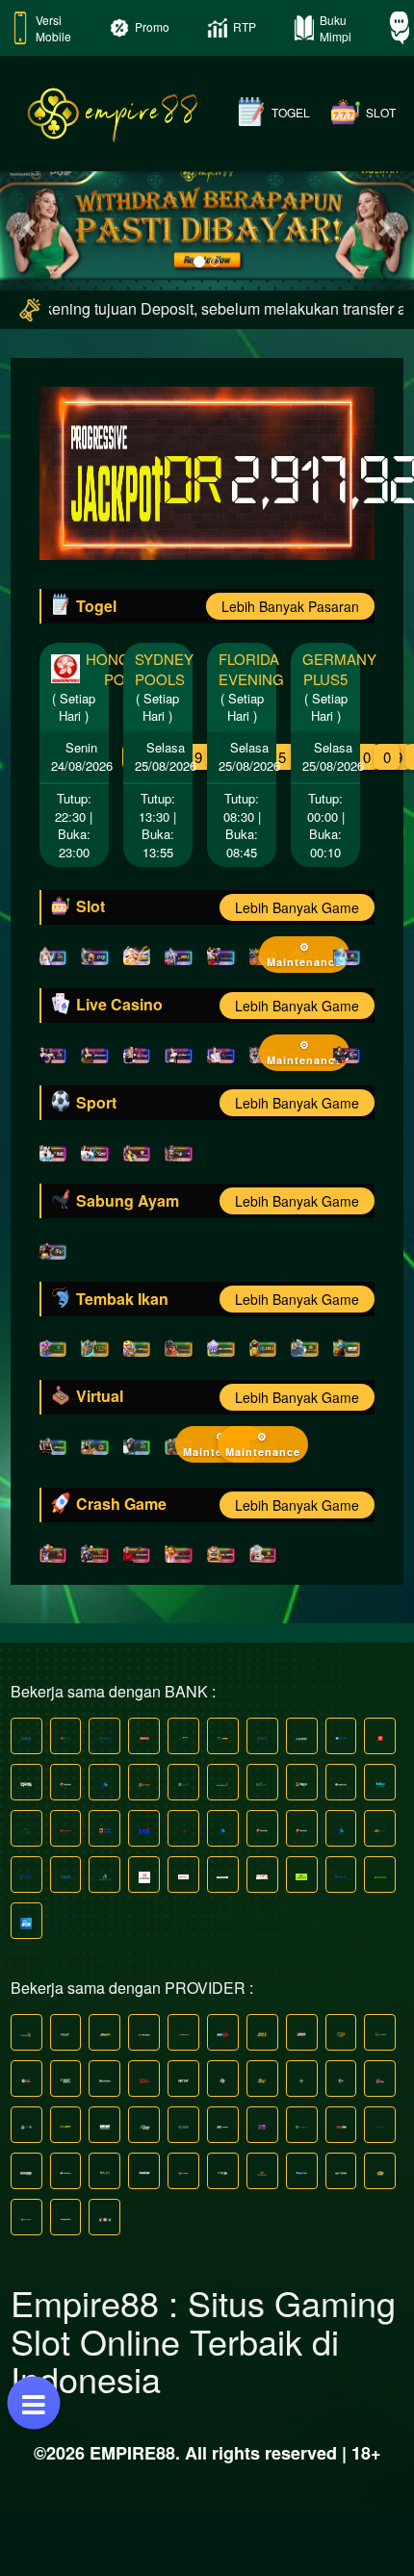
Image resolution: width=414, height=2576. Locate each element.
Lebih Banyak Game (297, 975)
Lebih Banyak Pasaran (290, 674)
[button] (31, 261)
